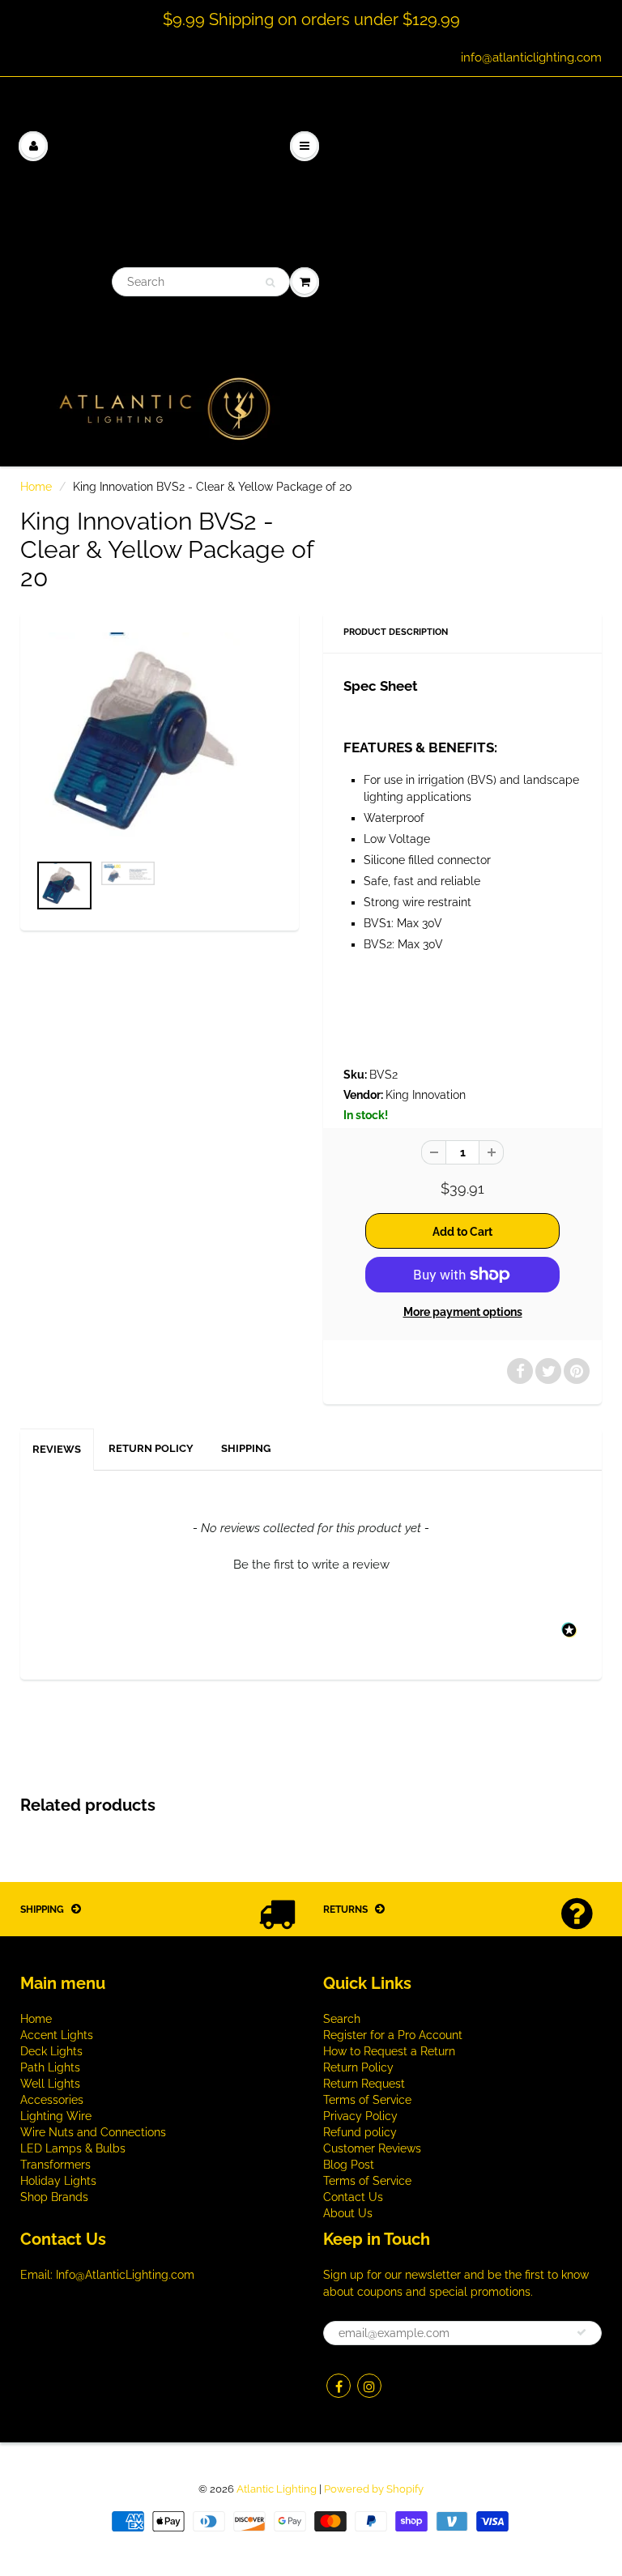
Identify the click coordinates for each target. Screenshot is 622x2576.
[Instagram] (369, 2386)
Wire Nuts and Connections (93, 2132)
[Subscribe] (582, 2332)
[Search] (270, 283)
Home (36, 487)
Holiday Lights (58, 2181)
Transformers (55, 2165)
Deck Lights (51, 2051)
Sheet (399, 686)
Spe (356, 686)
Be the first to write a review (311, 1565)
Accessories (52, 2100)
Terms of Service (367, 2100)
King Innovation (426, 1095)
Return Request (364, 2084)
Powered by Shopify (374, 2489)
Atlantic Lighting (277, 2489)
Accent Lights (57, 2035)
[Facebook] (339, 2386)
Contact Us (353, 2197)
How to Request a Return (389, 2051)
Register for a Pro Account (393, 2035)
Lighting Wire (56, 2116)
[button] (311, 1563)
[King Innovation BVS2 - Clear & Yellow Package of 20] (160, 741)
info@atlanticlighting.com (531, 57)
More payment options (463, 1312)
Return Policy (151, 1448)
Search (342, 2019)
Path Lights (50, 2067)
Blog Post (349, 2165)
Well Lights (50, 2084)
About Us (348, 2213)
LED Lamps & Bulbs (73, 2148)
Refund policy (360, 2132)
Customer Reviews (372, 2148)
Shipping (246, 1448)
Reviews (57, 1449)
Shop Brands (54, 2197)
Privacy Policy (360, 2116)
